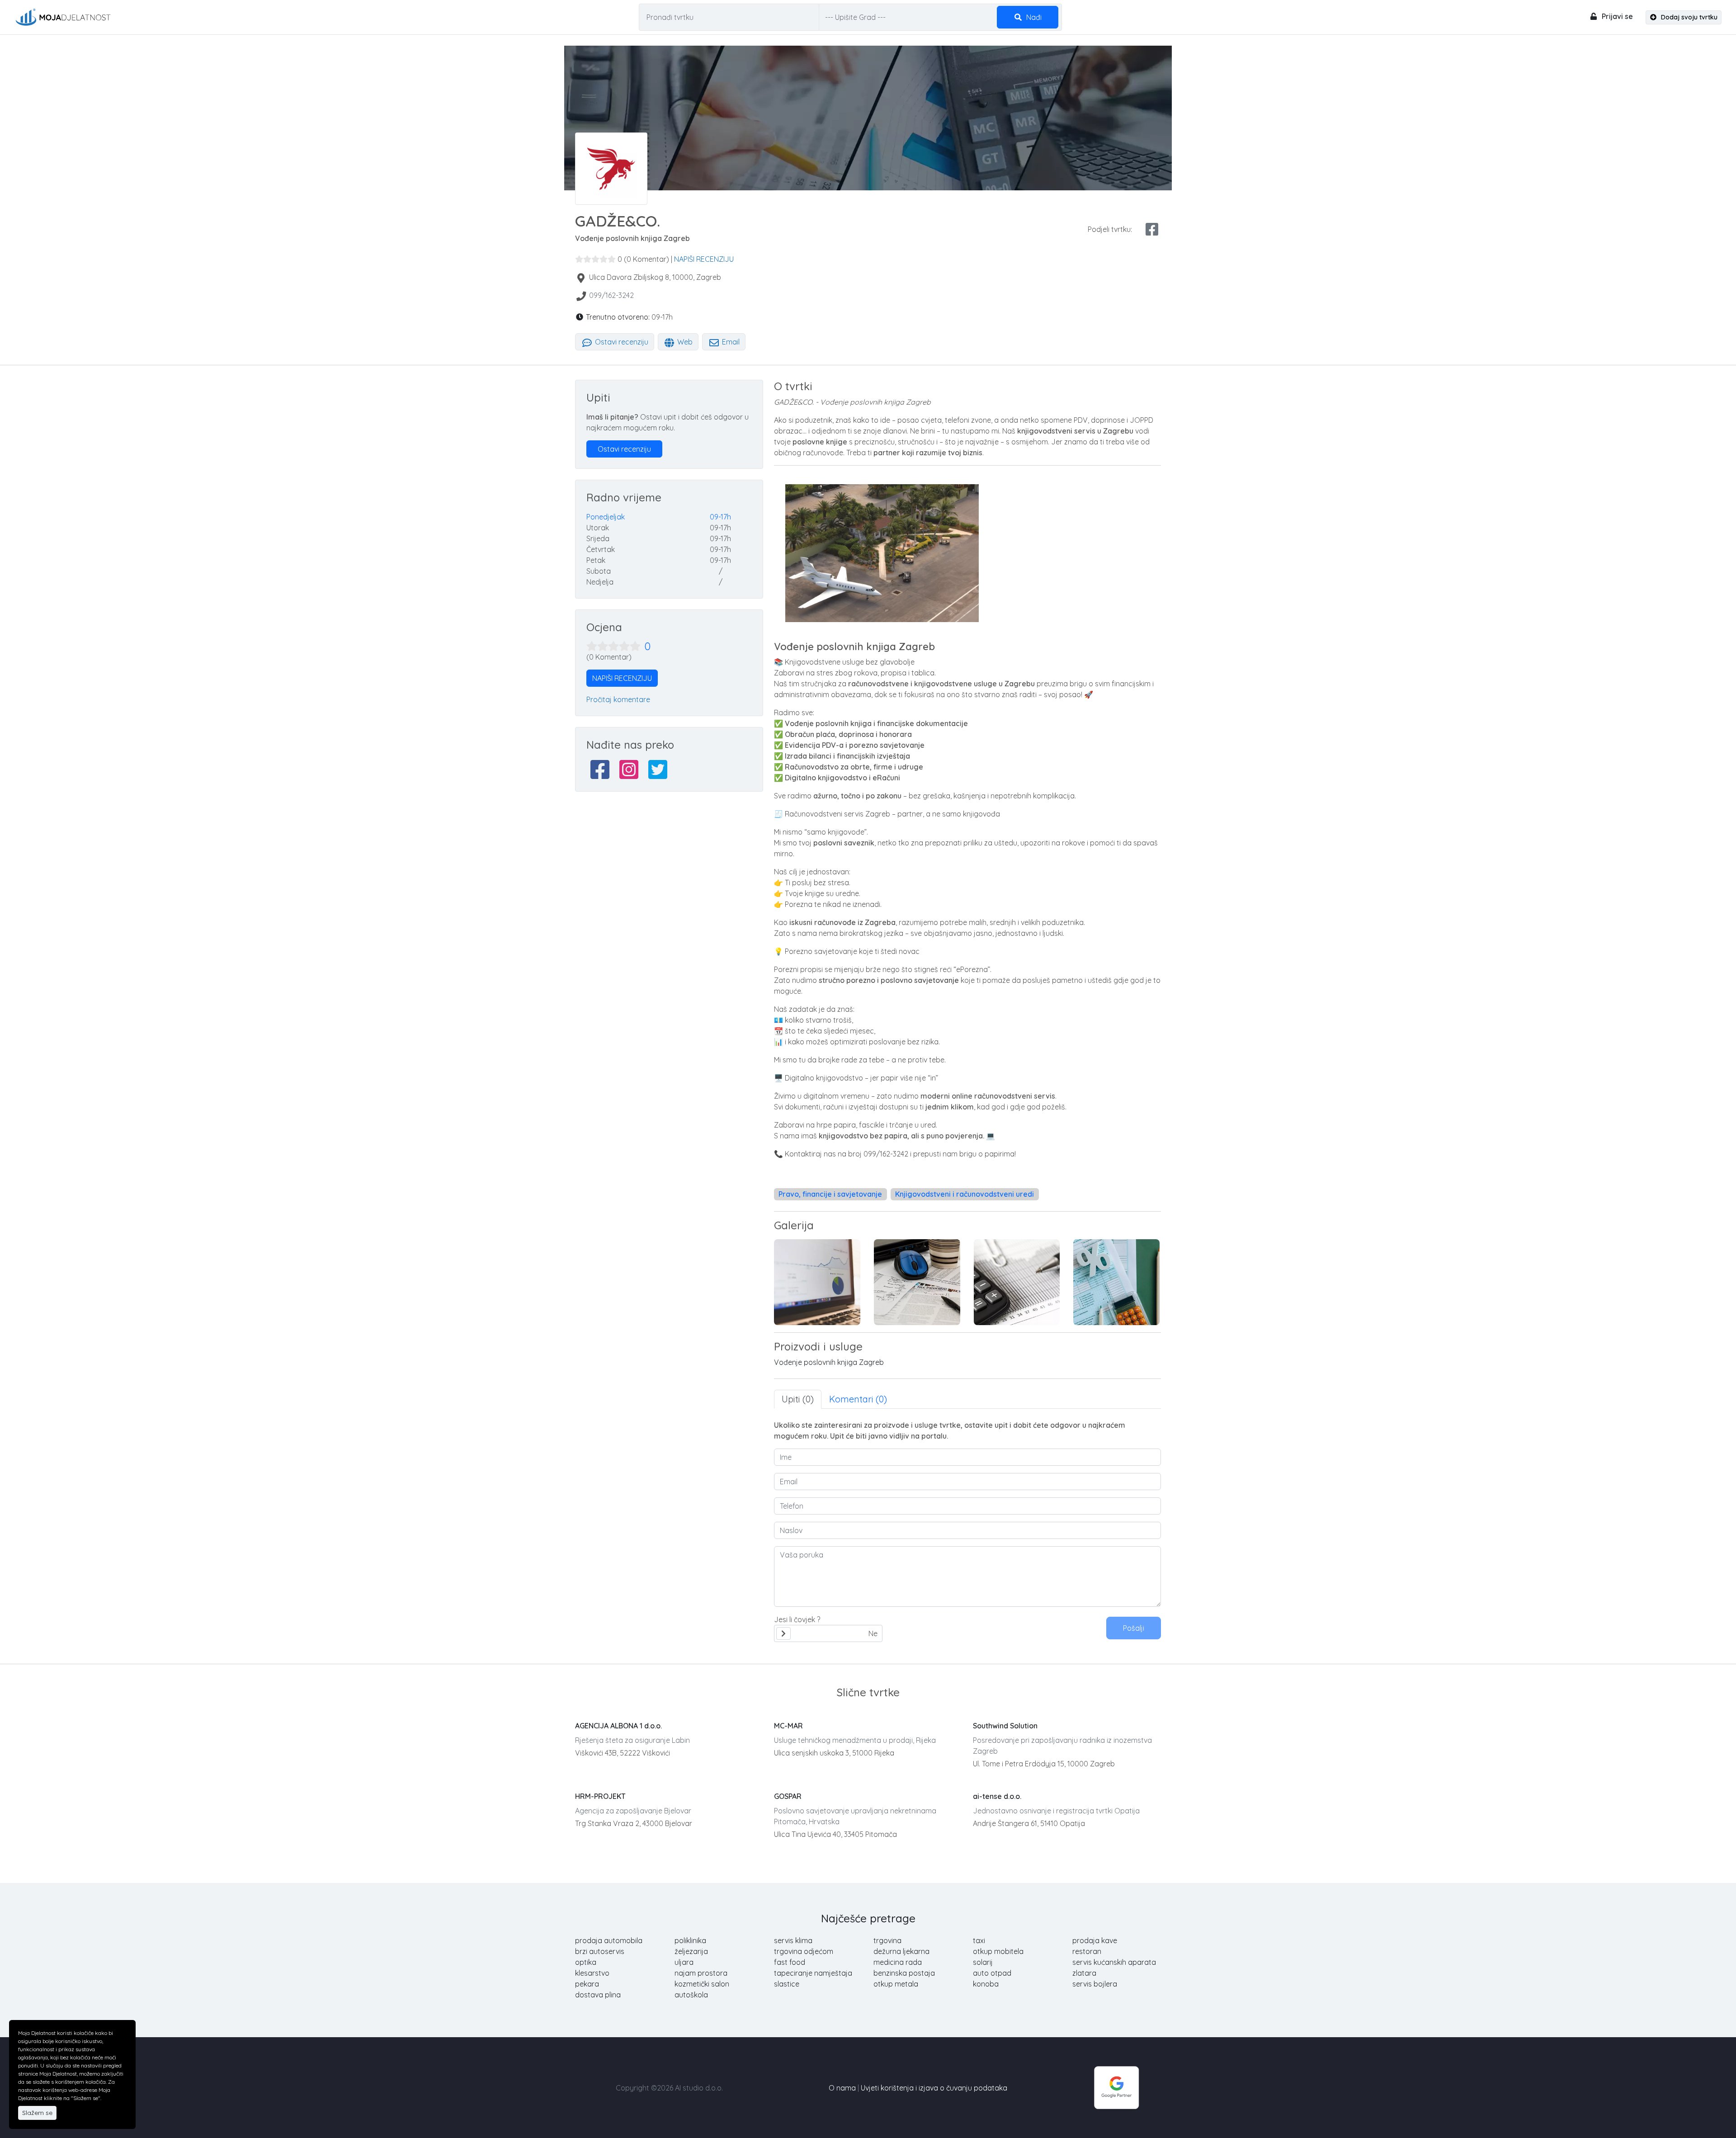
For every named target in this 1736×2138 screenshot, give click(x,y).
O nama (842, 2088)
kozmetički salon (702, 1984)
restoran (1087, 1951)
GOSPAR (788, 1796)
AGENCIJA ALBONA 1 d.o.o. (618, 1726)
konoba (986, 1984)
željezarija (691, 1951)
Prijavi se (1616, 16)
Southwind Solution (1005, 1726)
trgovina (887, 1940)
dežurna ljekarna (901, 1951)
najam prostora (701, 1973)
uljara (684, 1962)
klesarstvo (592, 1973)
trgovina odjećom (804, 1951)
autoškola (691, 1995)
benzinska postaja (904, 1973)
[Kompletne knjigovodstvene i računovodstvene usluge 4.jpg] (1017, 1282)
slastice (787, 1984)
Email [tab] (730, 342)
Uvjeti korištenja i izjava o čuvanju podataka (934, 2088)
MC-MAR (788, 1726)
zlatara (1084, 1973)
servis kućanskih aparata (1114, 1962)
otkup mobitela (998, 1951)
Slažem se (37, 2113)
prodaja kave (1095, 1940)
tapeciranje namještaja (813, 1973)
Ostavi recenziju (621, 342)
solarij (983, 1962)
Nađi (1033, 17)
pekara (587, 1984)
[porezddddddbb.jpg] (917, 1282)
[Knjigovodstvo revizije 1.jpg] (1116, 1282)
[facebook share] (1152, 229)
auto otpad (992, 1973)
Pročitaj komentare (618, 699)
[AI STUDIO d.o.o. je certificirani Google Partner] (1117, 2087)
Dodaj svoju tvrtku (1688, 17)
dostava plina (598, 1995)
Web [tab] (684, 342)
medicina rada (898, 1962)
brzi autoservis (600, 1951)
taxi (979, 1940)
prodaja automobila (609, 1940)
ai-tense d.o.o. (997, 1796)
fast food (790, 1962)
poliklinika (690, 1940)
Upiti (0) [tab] (798, 1399)
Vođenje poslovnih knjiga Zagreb (829, 1362)
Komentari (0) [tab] (858, 1399)
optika (586, 1962)
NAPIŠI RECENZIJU (704, 259)
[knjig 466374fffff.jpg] (817, 1282)
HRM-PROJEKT (600, 1796)
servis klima (793, 1940)
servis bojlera (1095, 1984)
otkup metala (896, 1984)
